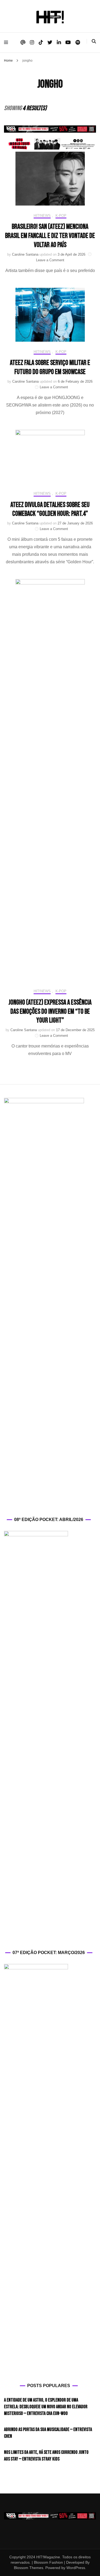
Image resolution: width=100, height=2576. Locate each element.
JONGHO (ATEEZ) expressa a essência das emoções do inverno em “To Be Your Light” (50, 1012)
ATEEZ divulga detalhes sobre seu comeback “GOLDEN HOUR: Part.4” (50, 510)
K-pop (61, 216)
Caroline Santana (25, 254)
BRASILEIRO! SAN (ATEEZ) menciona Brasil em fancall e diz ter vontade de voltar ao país (50, 236)
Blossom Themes (29, 2568)
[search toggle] (94, 41)
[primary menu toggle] (7, 42)
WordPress (76, 2568)
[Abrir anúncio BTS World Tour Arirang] (50, 144)
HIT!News (42, 216)
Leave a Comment (50, 260)
